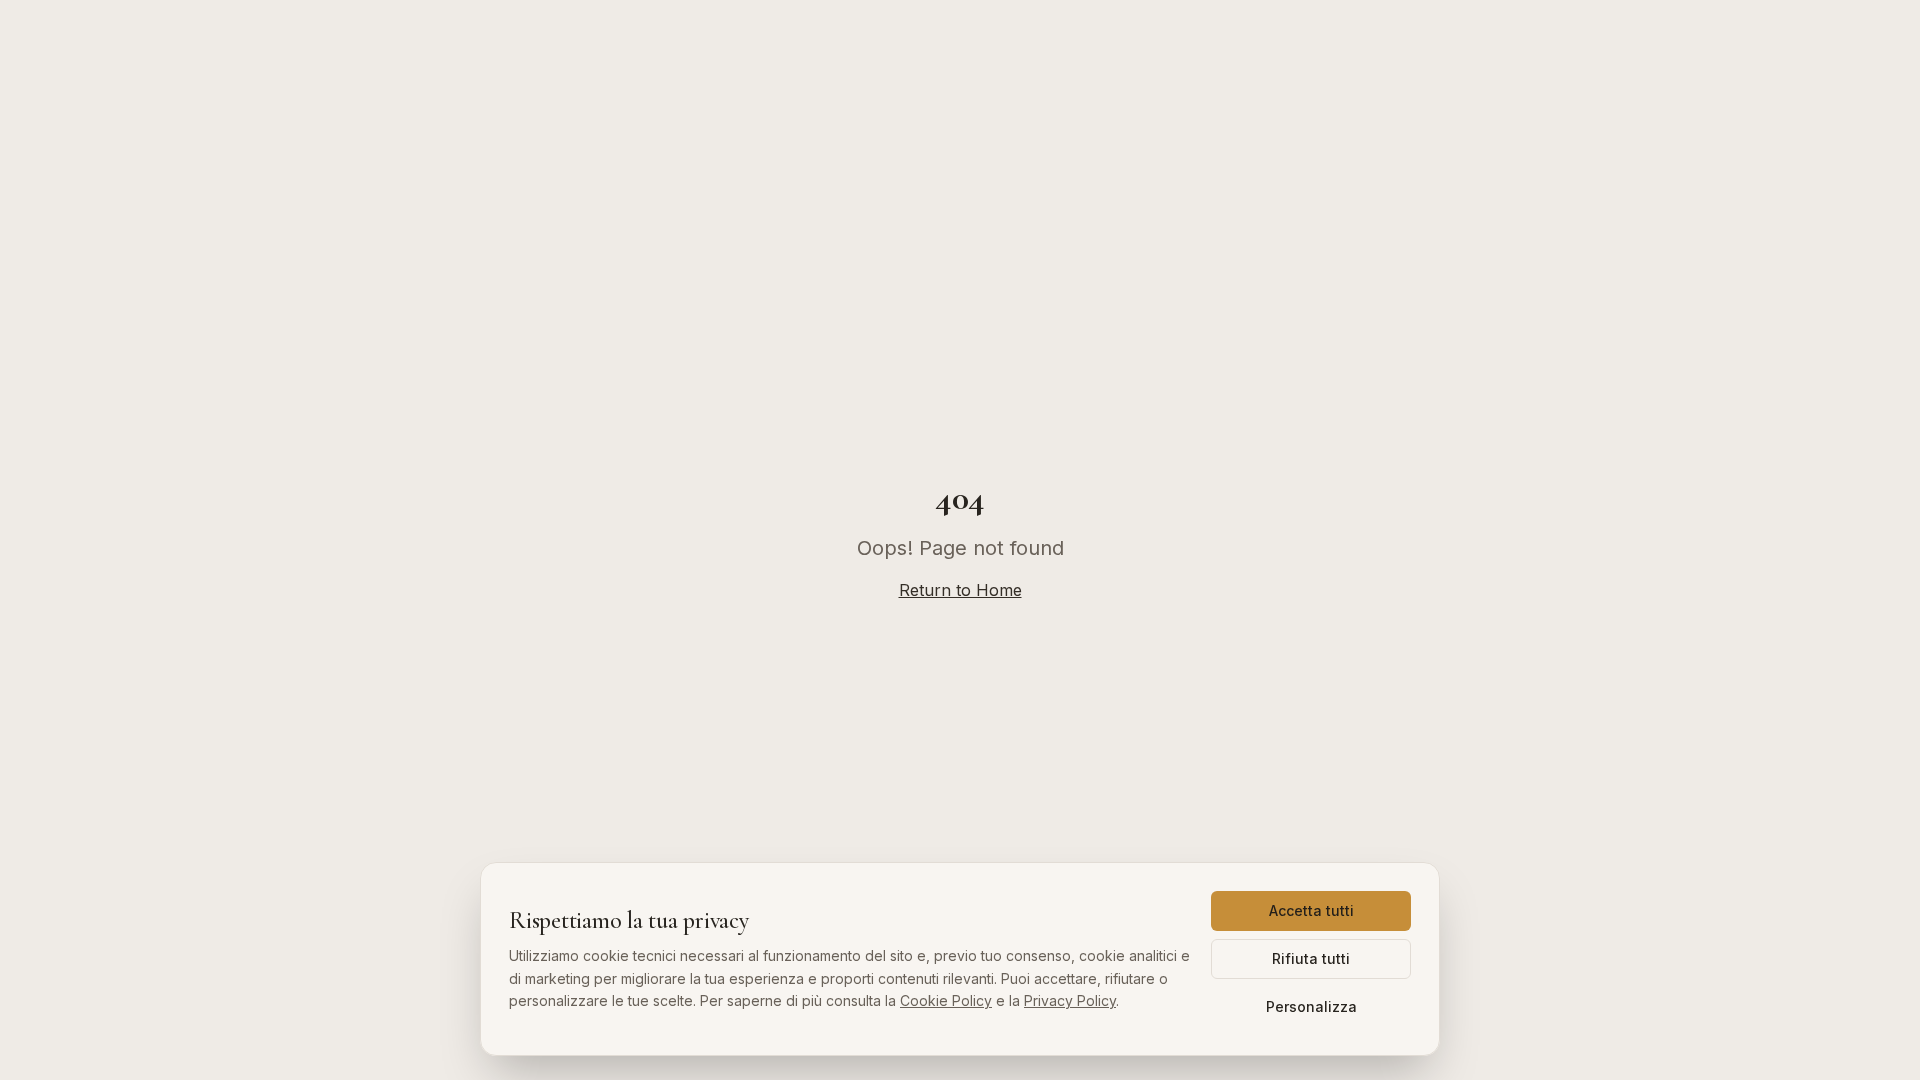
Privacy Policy (1070, 1000)
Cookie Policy (946, 1000)
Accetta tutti (1311, 910)
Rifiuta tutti (1311, 958)
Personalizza (1311, 1006)
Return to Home (960, 590)
